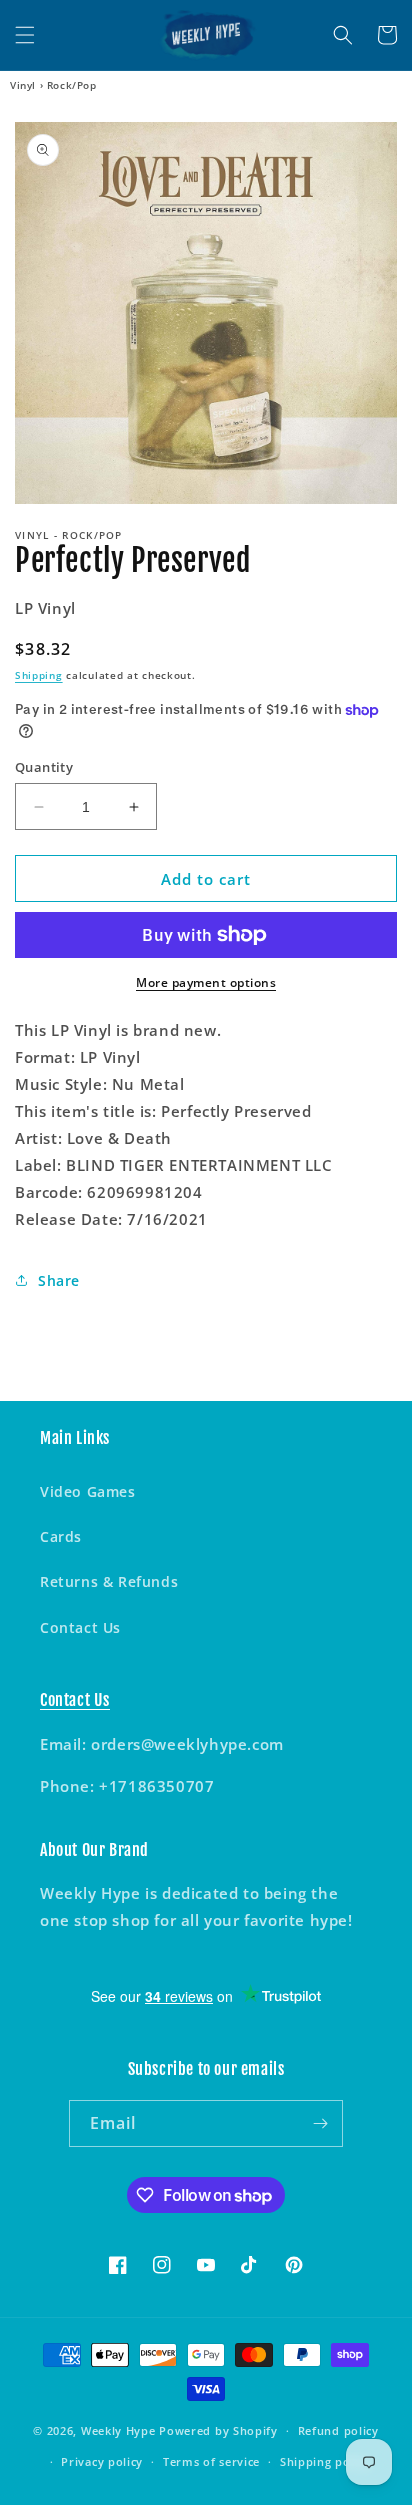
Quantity (44, 767)
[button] (25, 35)
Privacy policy (102, 2461)
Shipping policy (325, 2461)
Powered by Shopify (218, 2430)
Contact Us (80, 1627)
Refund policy (338, 2430)
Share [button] (59, 1280)
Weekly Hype (118, 2430)
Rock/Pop (72, 85)
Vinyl (23, 85)
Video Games (88, 1491)
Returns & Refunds (109, 1581)
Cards (61, 1536)
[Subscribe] (320, 2123)
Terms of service (211, 2461)
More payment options (206, 982)
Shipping (39, 675)
